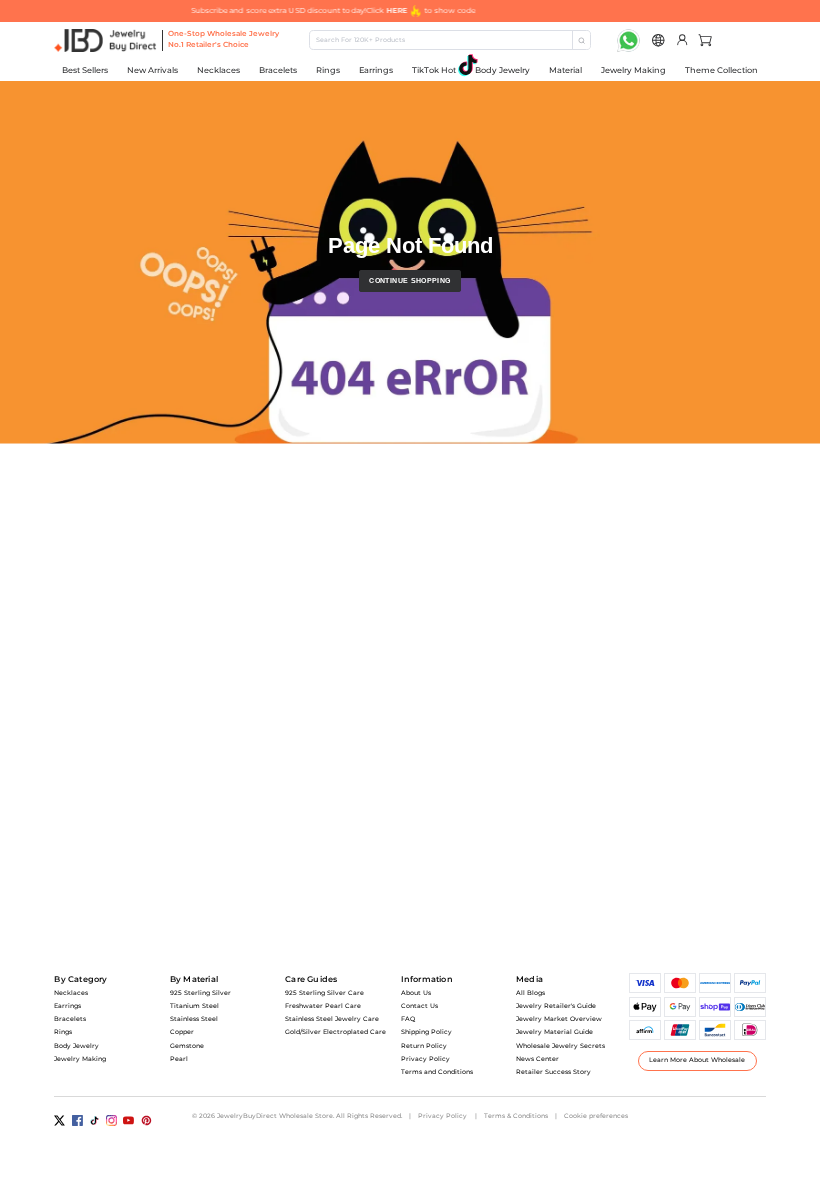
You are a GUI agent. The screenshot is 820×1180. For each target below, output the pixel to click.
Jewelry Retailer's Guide (556, 1006)
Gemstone (187, 1046)
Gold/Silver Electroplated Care (335, 1032)
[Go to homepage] (105, 40)
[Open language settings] (658, 40)
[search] (581, 40)
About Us (416, 993)
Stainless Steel (194, 1019)
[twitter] (59, 1120)
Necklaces (218, 70)
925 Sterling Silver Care (324, 993)
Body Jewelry (502, 70)
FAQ (408, 1019)
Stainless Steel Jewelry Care (332, 1019)
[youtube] (128, 1120)
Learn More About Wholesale (697, 1060)
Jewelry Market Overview (559, 1019)
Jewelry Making (633, 70)
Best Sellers (85, 70)
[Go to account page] (682, 40)
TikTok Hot (434, 70)
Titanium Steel (194, 1006)
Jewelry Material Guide (554, 1032)
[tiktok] (94, 1120)
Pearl (179, 1059)
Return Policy (424, 1046)
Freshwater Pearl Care (323, 1006)
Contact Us (419, 1006)
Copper (182, 1032)
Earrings (376, 70)
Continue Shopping (409, 280)
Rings (328, 70)
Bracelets (278, 70)
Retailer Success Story (553, 1072)
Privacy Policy (425, 1059)
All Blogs (530, 993)
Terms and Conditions (437, 1072)
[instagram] (111, 1120)
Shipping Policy (426, 1032)
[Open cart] (702, 40)
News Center (537, 1059)
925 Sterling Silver (200, 993)
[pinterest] (146, 1120)
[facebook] (77, 1120)
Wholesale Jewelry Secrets (560, 1046)
